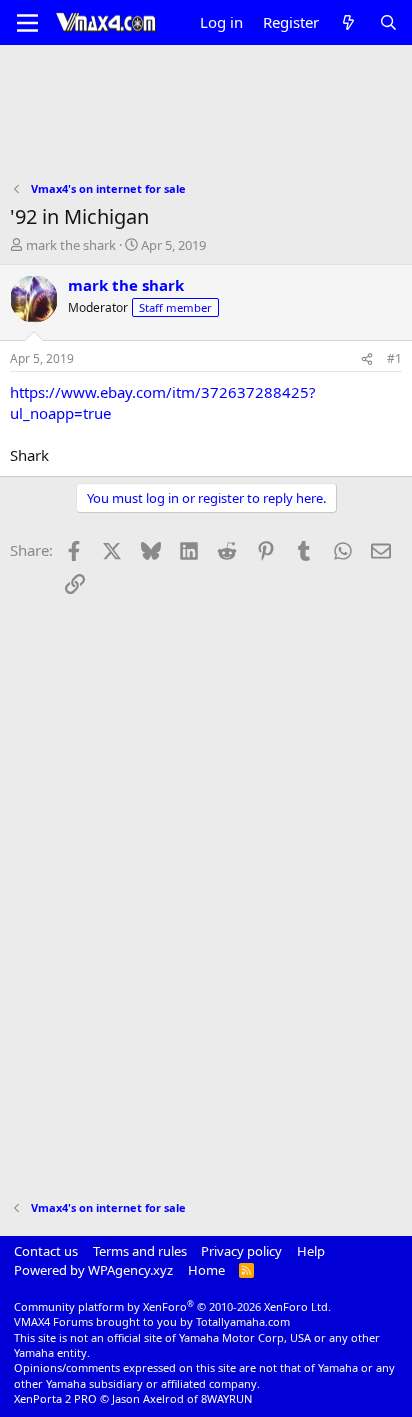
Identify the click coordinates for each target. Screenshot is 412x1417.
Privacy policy (241, 1251)
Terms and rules (140, 1251)
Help (311, 1251)
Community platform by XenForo (172, 1306)
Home (206, 1270)
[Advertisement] (206, 126)
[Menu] (27, 23)
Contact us (46, 1251)
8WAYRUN (226, 1398)
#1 (394, 358)
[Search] (388, 22)
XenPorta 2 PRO (55, 1398)
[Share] (367, 359)
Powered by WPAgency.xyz (93, 1270)
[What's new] (348, 22)
